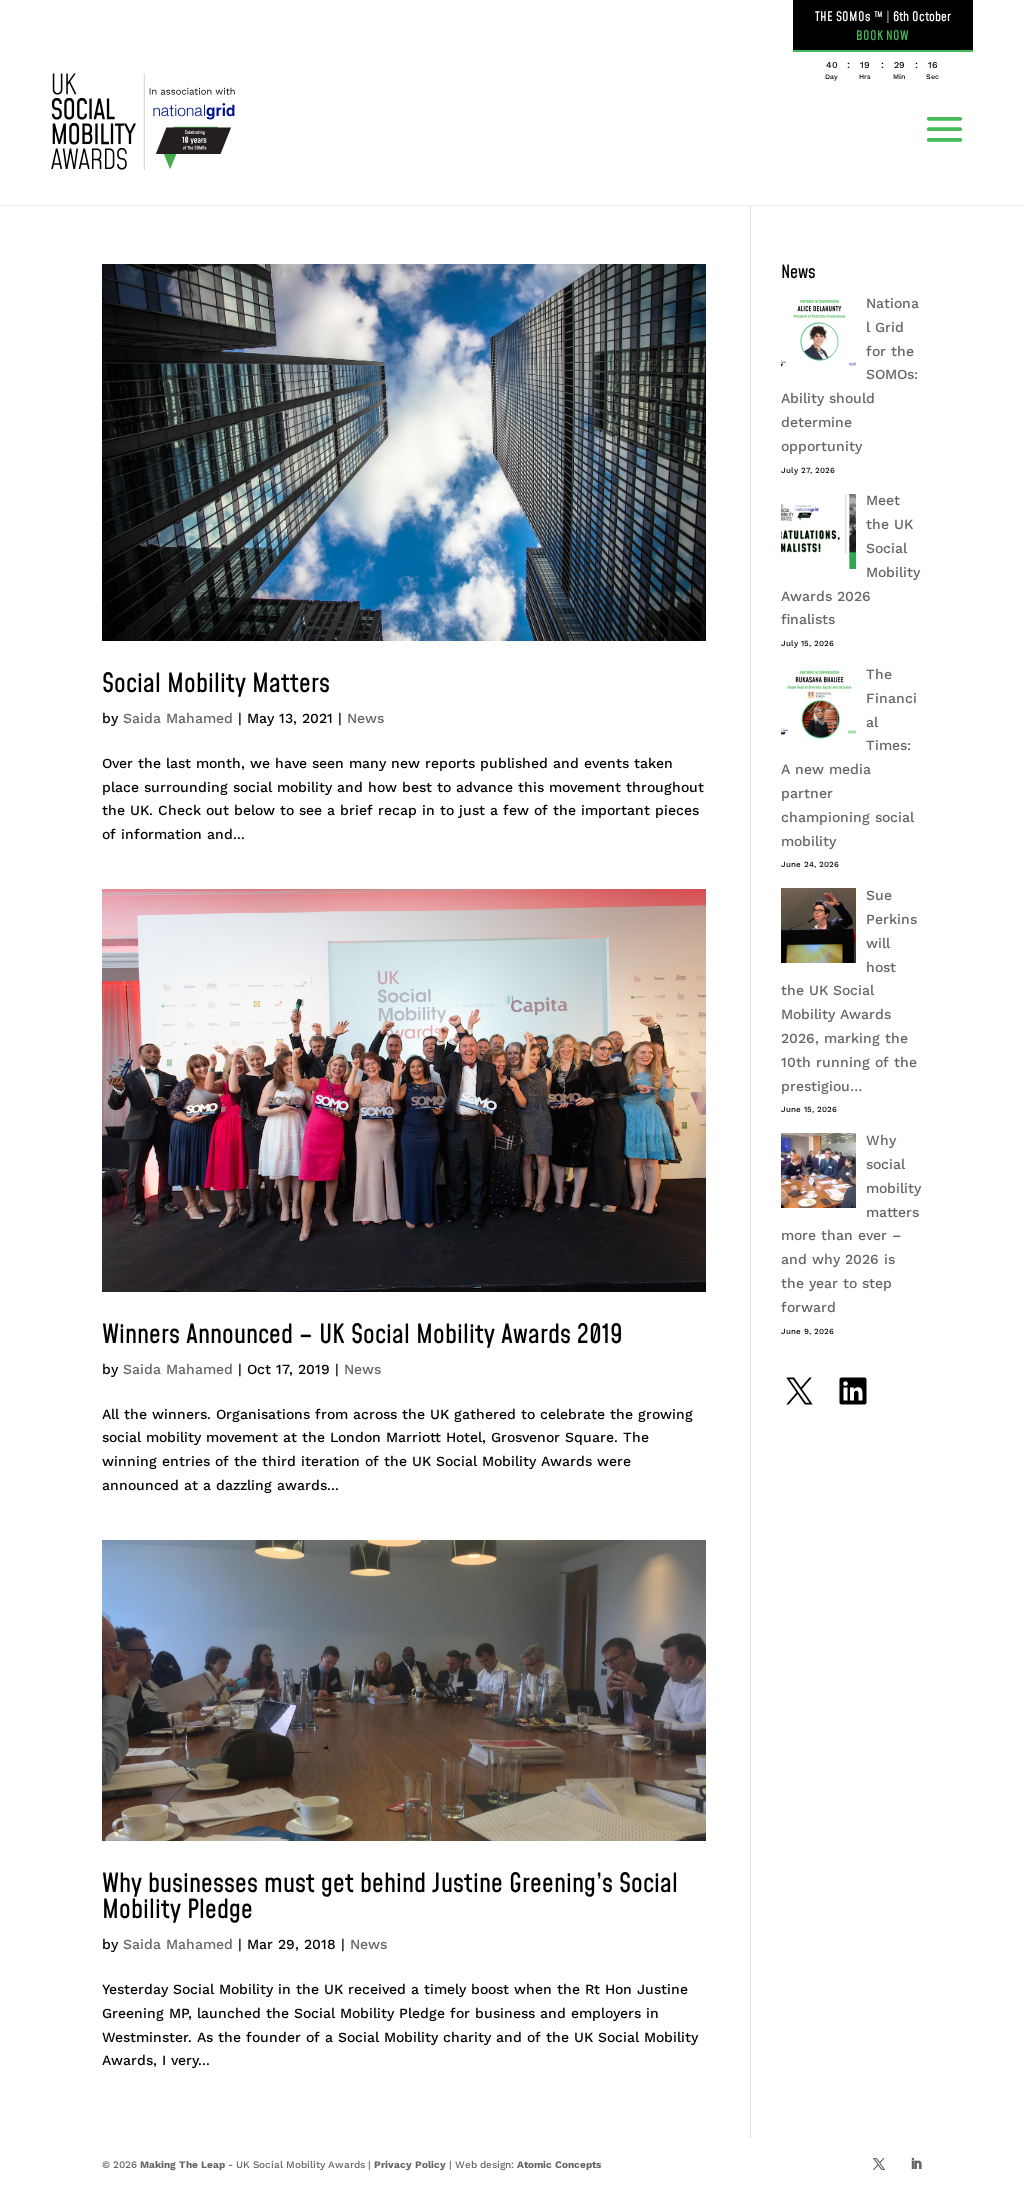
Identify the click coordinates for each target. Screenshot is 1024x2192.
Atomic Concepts (559, 2164)
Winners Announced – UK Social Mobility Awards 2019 (362, 1335)
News (365, 718)
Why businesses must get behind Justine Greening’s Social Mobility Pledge (390, 1897)
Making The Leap (182, 2164)
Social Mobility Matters (216, 684)
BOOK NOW (882, 36)
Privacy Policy (410, 2164)
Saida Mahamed (178, 718)
